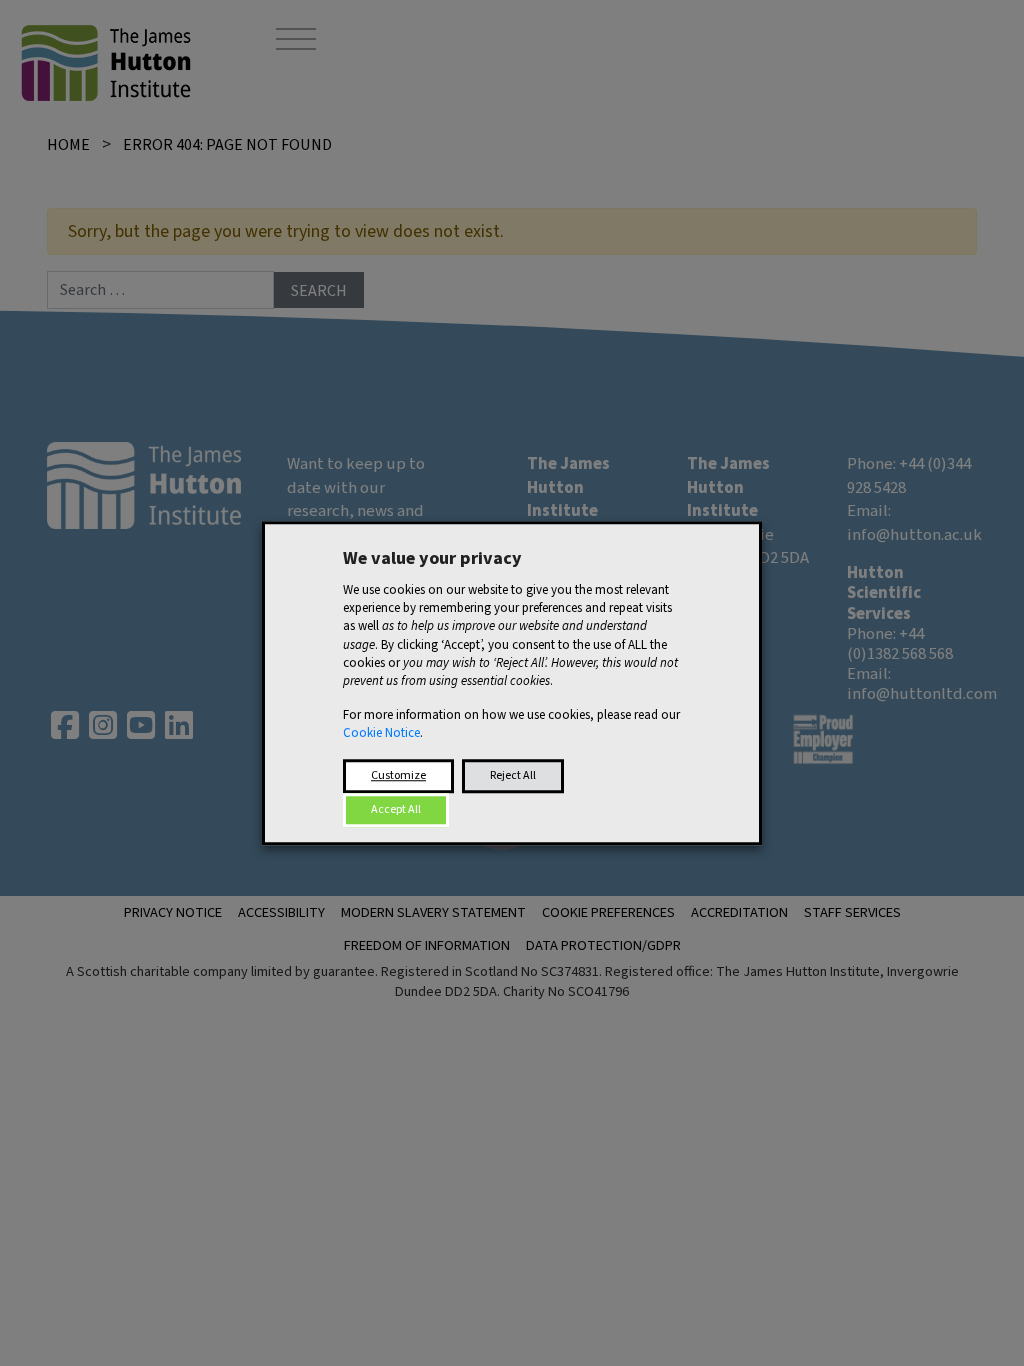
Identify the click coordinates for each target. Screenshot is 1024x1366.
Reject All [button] (513, 775)
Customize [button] (398, 775)
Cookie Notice (381, 734)
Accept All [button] (396, 809)
